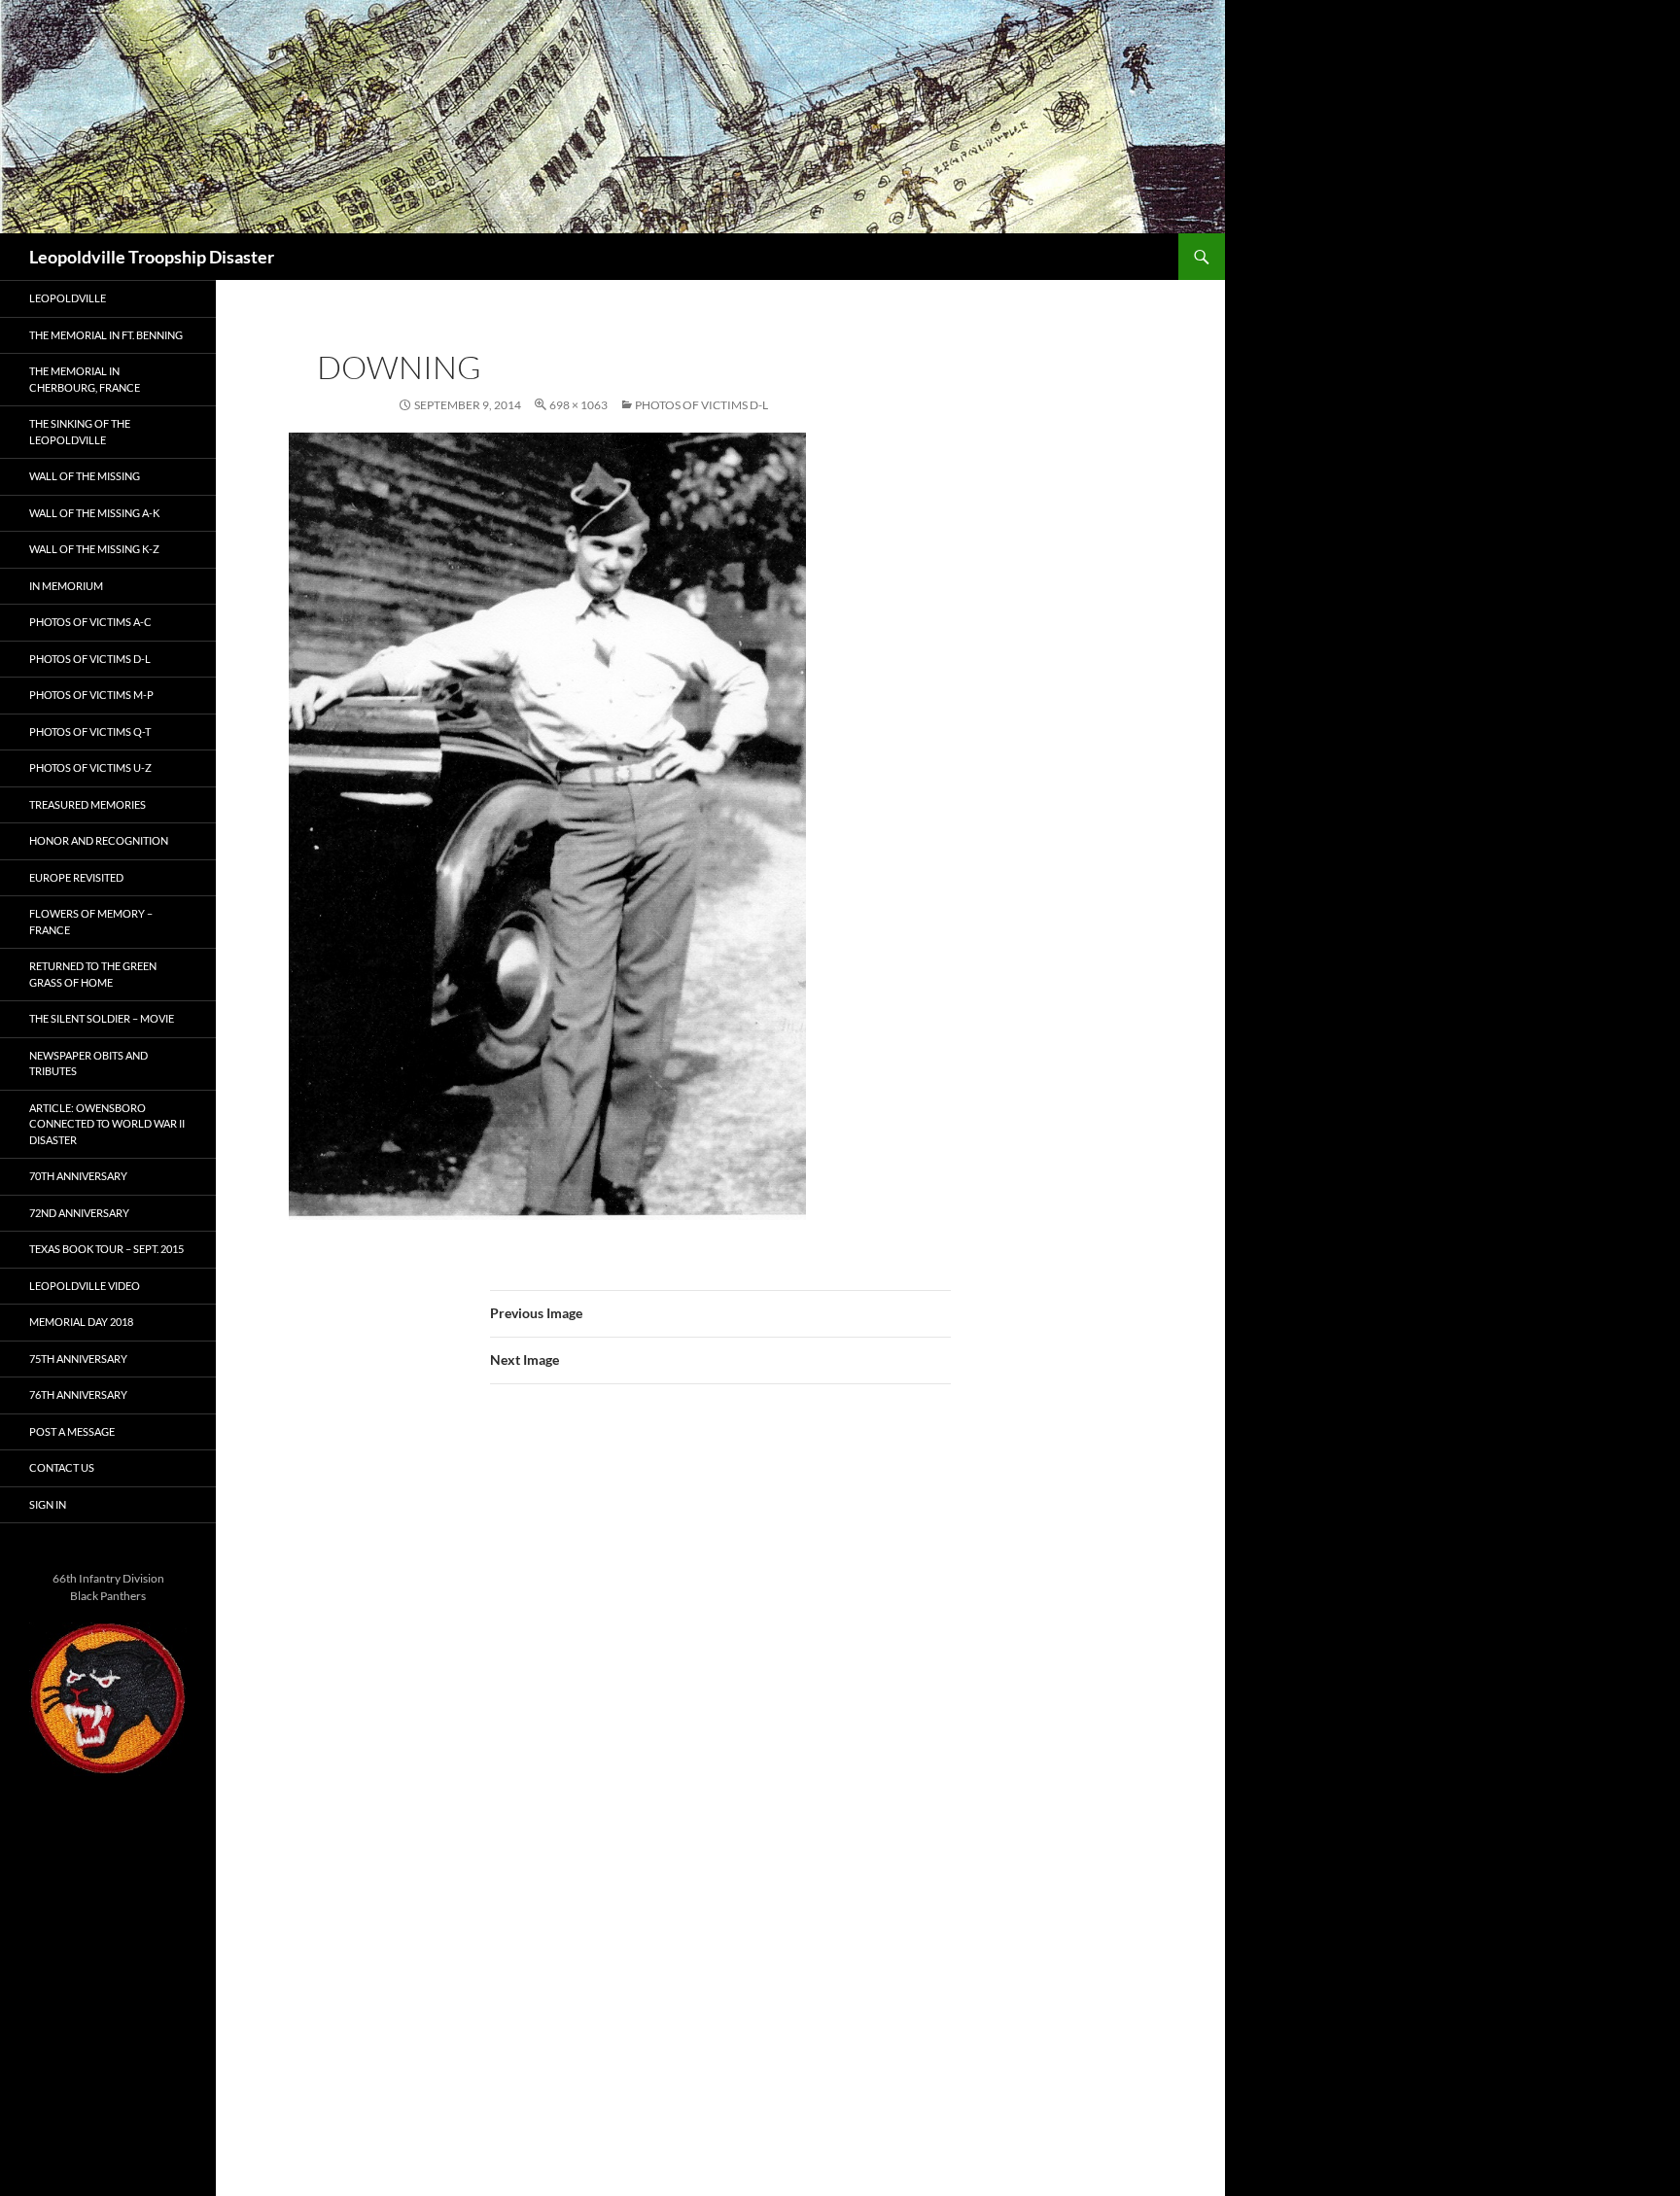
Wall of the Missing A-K (94, 513)
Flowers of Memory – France (91, 922)
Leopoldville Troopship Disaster (152, 257)
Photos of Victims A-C (90, 622)
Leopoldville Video (85, 1286)
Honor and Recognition (99, 840)
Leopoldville (68, 298)
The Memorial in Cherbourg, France (85, 379)
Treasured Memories (87, 804)
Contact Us (62, 1467)
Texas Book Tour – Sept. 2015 (106, 1249)
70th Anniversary (78, 1176)
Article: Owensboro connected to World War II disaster (107, 1124)
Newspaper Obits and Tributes (88, 1063)
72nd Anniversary (79, 1213)
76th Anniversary (78, 1394)
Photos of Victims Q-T (90, 732)
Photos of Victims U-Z (90, 767)
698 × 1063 (578, 405)
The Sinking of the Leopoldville (80, 432)
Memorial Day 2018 (81, 1322)
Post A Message (72, 1431)
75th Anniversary (78, 1359)
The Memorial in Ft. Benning (106, 335)
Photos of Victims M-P (91, 695)
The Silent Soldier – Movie (102, 1018)
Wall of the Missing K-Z (94, 549)
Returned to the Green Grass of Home (93, 974)
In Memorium (66, 586)
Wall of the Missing (85, 476)
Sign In (48, 1504)
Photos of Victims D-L (701, 405)
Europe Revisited (76, 877)
